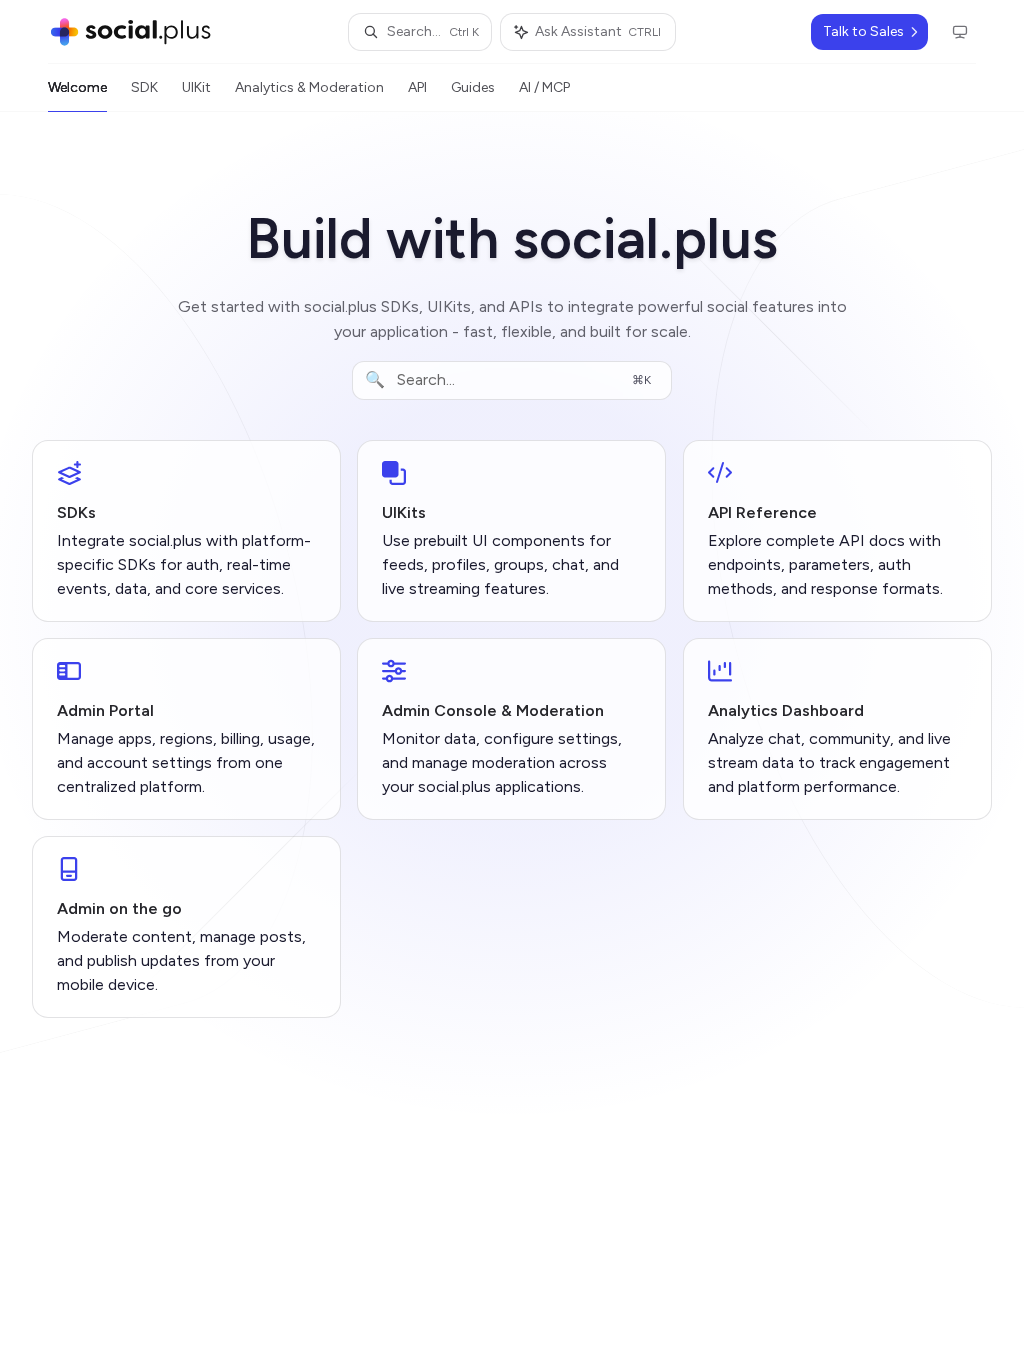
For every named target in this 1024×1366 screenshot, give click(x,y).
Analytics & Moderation (309, 87)
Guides (473, 87)
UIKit (196, 87)
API (417, 87)
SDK (144, 87)
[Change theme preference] (960, 32)
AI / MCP (544, 87)
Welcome (77, 87)
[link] (186, 531)
